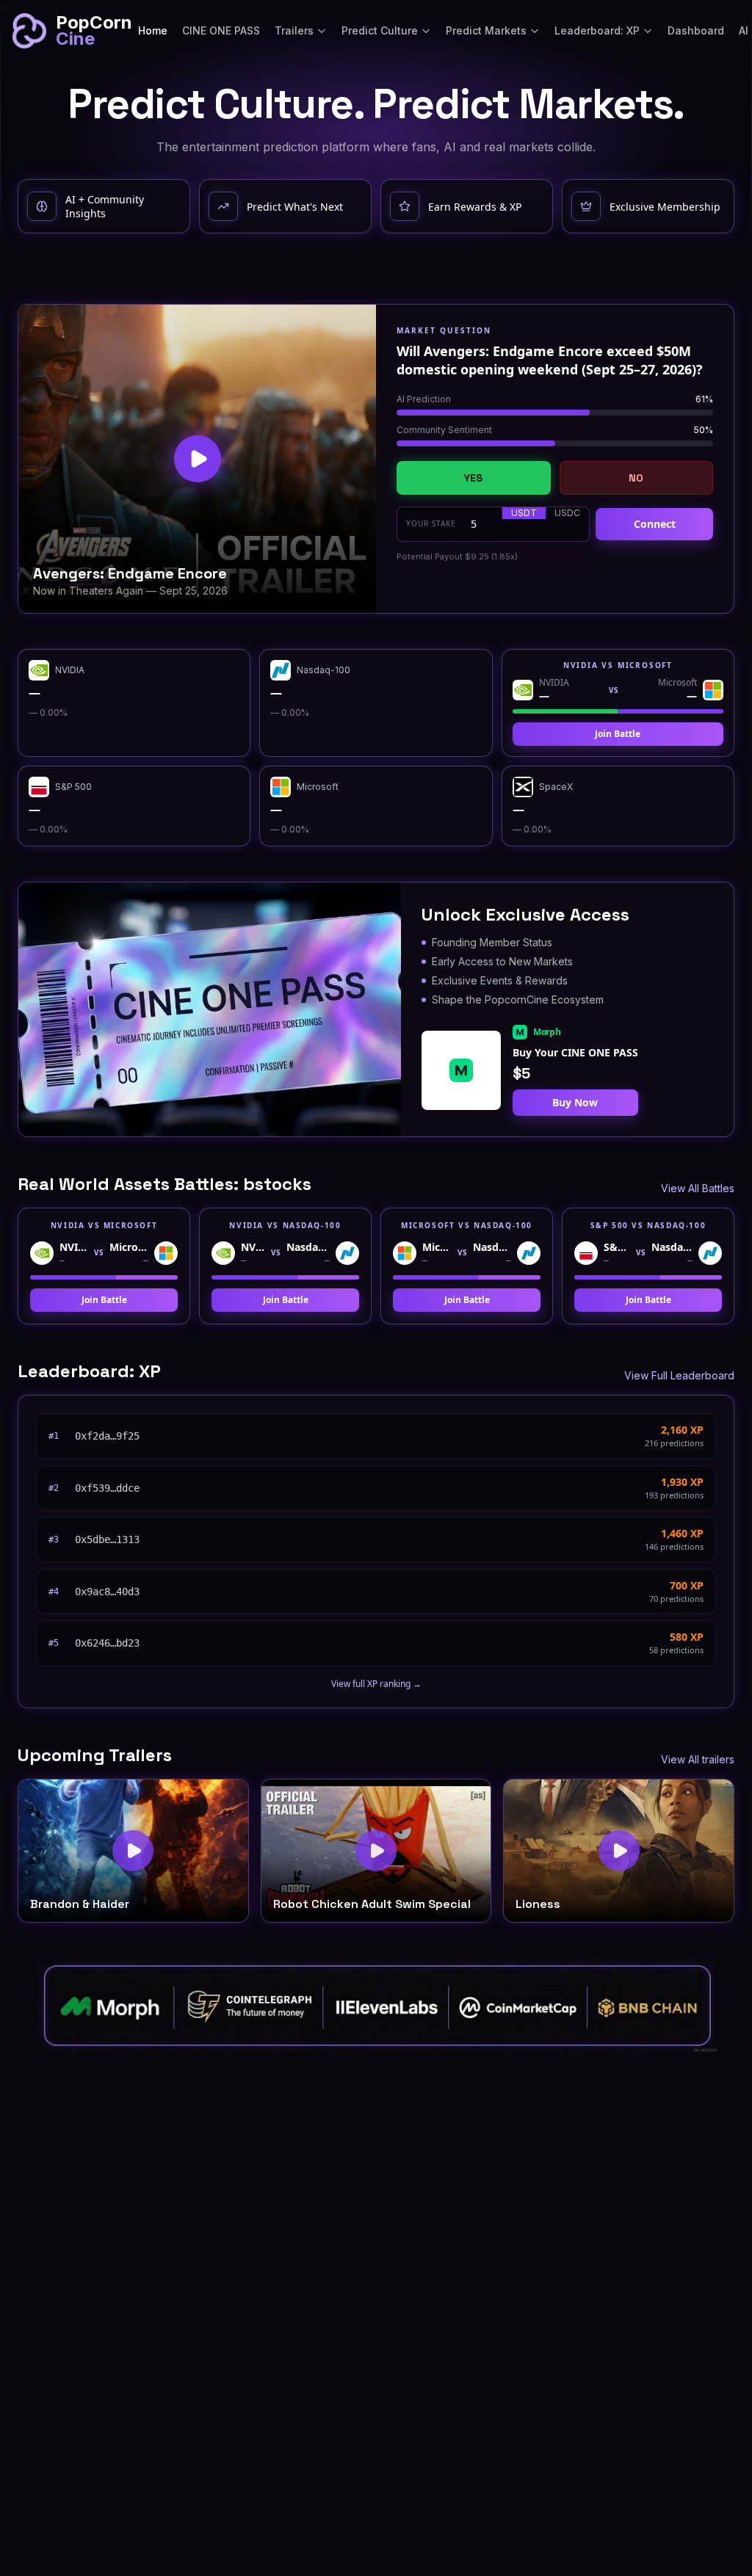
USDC (567, 513)
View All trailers (698, 1759)
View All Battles (698, 1188)
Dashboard (696, 30)
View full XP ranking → (376, 1684)
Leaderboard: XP (597, 30)
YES (473, 478)
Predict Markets (486, 30)
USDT (524, 513)
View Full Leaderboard (679, 1375)
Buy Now (575, 1102)
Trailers (294, 30)
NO (636, 478)
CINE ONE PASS (221, 30)
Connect (655, 524)
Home (153, 30)
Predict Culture (380, 30)
